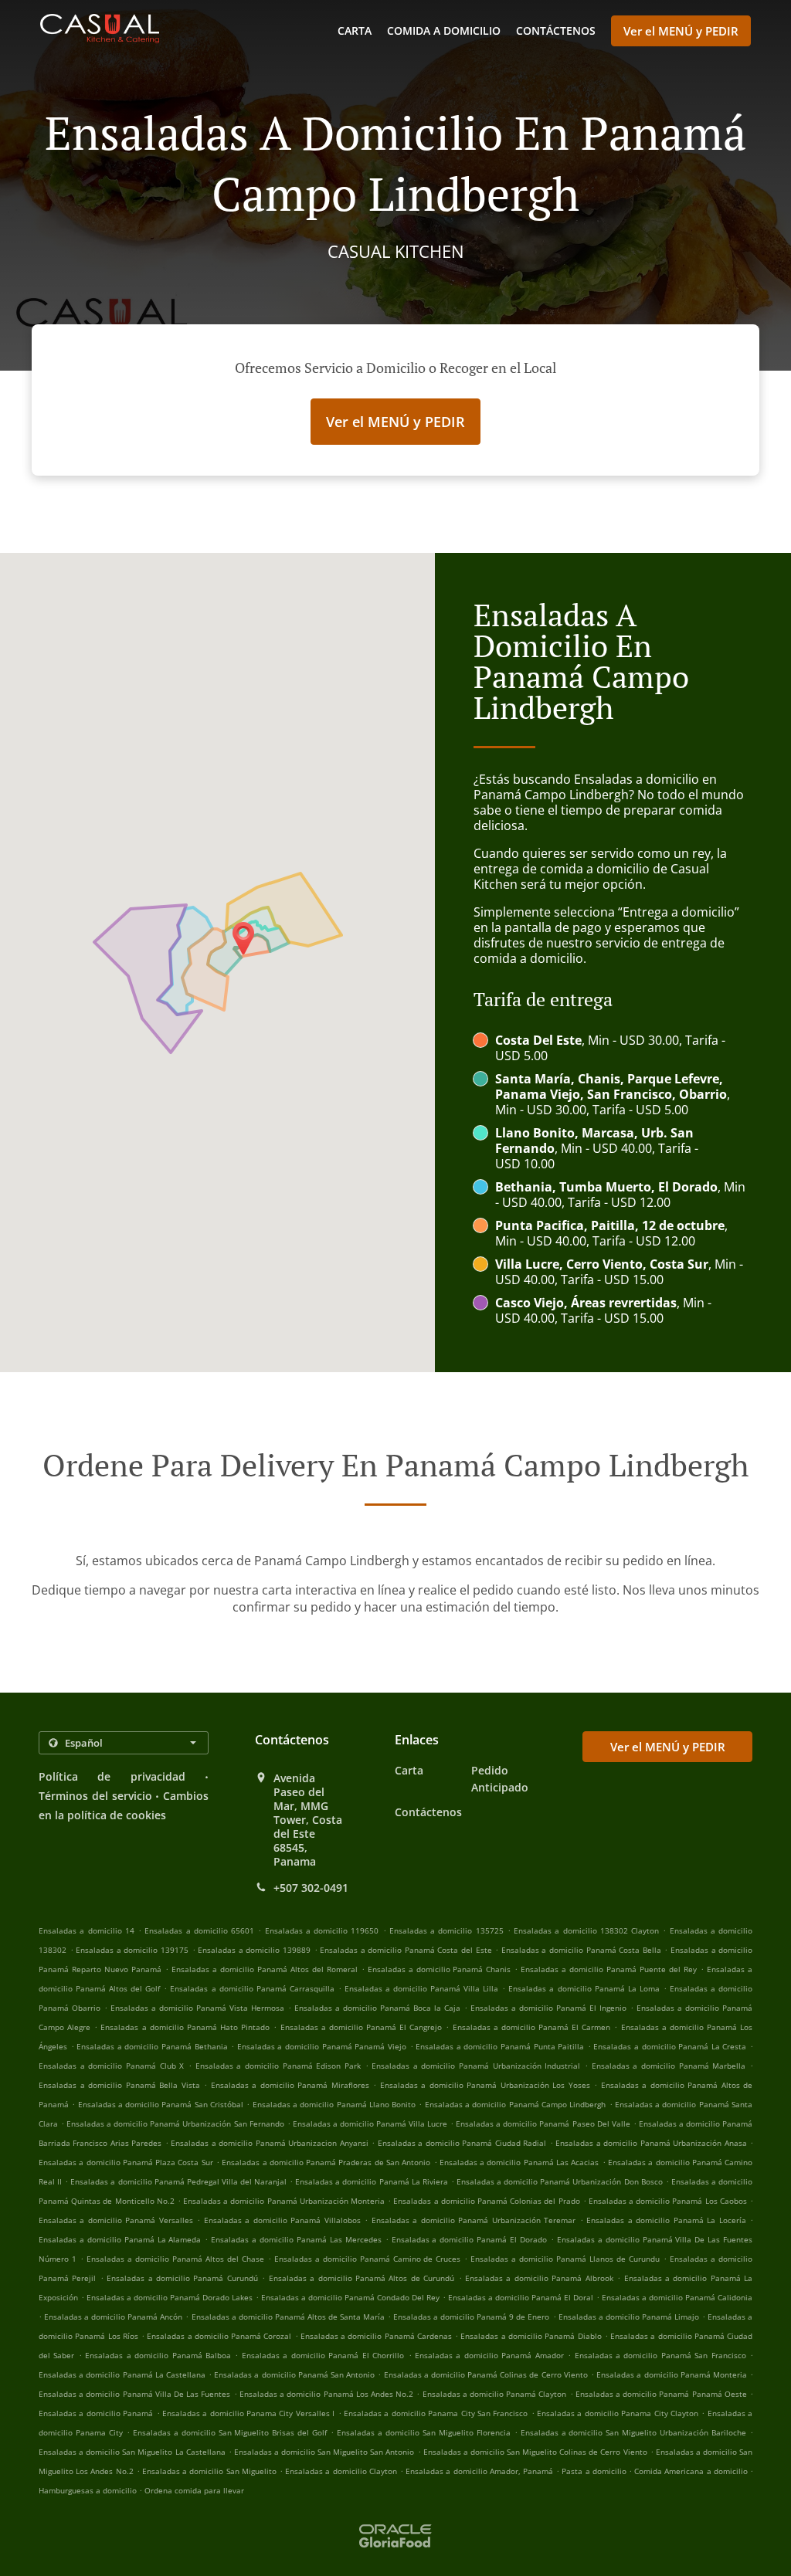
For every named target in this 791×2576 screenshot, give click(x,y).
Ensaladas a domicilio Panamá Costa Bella (581, 1950)
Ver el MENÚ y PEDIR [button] (681, 31)
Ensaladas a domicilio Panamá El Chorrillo (323, 2355)
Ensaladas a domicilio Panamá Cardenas (376, 2336)
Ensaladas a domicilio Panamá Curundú (182, 2278)
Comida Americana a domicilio (692, 2471)
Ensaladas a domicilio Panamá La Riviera (372, 2181)
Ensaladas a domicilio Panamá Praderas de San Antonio (326, 2162)
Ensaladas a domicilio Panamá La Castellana (122, 2374)
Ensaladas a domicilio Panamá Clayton (495, 2394)
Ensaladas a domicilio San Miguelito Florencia (424, 2432)
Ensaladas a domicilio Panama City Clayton (618, 2413)
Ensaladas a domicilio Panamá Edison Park (278, 2066)
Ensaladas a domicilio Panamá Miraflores (290, 2085)
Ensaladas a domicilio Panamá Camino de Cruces (368, 2259)
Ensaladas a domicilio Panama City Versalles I (248, 2413)
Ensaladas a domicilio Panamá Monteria (672, 2374)
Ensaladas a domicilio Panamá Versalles (116, 2220)
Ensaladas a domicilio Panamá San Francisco (660, 2355)
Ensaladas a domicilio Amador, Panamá (479, 2471)
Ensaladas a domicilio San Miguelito (209, 2471)
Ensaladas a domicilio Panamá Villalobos (282, 2220)
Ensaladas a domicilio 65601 (199, 1930)
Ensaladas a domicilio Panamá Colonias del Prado (486, 2201)
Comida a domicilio (444, 31)
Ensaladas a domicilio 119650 (322, 1930)
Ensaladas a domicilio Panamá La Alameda (120, 2239)
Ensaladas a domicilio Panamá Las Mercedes (296, 2239)
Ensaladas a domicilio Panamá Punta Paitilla (500, 2046)
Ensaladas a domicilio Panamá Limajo (629, 2317)
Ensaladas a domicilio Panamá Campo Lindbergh (515, 2104)
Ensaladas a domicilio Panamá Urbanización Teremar (474, 2220)
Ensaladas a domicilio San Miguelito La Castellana (132, 2452)
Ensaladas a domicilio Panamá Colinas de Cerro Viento (486, 2374)
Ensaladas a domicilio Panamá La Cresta (670, 2046)
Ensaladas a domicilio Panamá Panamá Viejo (322, 2046)
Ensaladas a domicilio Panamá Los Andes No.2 (326, 2394)
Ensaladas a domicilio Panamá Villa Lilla (421, 1988)
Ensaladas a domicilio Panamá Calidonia (677, 2297)
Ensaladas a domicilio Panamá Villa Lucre (370, 2124)
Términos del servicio (95, 1796)
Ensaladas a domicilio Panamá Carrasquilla (252, 1988)
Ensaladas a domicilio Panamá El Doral (521, 2297)
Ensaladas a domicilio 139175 (132, 1950)
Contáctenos (556, 31)
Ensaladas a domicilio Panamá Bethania (152, 2046)
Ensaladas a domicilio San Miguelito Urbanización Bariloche (634, 2432)
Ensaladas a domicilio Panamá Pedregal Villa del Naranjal (178, 2181)
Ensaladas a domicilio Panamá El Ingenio (548, 2008)
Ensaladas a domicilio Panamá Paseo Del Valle (543, 2124)
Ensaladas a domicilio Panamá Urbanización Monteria (284, 2201)
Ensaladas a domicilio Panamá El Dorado (469, 2239)
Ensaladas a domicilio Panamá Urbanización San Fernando (175, 2124)
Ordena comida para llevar (194, 2490)
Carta (355, 31)
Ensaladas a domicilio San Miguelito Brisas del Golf (230, 2432)
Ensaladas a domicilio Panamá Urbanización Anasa (651, 2143)
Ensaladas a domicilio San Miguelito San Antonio (324, 2452)
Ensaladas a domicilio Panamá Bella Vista (119, 2085)
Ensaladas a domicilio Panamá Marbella (669, 2066)
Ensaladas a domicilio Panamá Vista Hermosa (197, 2008)
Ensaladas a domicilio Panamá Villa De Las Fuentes (134, 2394)
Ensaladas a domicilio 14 (87, 1930)
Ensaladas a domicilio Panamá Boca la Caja (377, 2008)
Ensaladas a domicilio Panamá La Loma (584, 1988)
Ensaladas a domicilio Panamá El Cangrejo (362, 2027)
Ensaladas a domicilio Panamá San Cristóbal (161, 2104)
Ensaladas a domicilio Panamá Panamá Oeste (661, 2394)
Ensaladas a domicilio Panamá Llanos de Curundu (565, 2259)
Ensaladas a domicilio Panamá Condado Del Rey (350, 2297)
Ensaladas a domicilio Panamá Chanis (440, 1969)
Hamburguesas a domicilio (89, 2490)
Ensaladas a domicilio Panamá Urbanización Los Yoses (485, 2085)
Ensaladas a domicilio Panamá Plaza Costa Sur (126, 2162)
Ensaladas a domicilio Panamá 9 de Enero (471, 2317)
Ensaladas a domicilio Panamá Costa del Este (406, 1950)
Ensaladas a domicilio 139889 (254, 1950)
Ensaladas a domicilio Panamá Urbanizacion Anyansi (269, 2143)
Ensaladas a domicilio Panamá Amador (489, 2355)
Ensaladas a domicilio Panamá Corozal (219, 2336)
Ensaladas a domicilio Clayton (341, 2471)
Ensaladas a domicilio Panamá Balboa (158, 2355)
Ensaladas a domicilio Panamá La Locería (666, 2220)
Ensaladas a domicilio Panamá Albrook (539, 2278)
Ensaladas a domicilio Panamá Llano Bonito (334, 2104)
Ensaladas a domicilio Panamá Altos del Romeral (265, 1969)
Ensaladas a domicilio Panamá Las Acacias (519, 2162)
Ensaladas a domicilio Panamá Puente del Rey (609, 1969)
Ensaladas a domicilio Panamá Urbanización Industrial (476, 2066)
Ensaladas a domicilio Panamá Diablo (531, 2336)
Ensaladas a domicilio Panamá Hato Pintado (185, 2027)
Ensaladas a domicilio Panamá (96, 2413)
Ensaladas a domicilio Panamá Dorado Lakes (170, 2297)
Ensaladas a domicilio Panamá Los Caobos (668, 2201)
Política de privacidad (112, 1776)
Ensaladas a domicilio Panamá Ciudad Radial (462, 2143)
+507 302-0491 (311, 1888)
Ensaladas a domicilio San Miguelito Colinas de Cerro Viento (535, 2452)
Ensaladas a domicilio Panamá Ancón (113, 2317)
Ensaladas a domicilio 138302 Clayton (586, 1930)
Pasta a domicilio (595, 2471)
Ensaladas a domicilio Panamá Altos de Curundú (362, 2278)
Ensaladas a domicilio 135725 (446, 1930)
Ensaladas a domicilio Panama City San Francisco (436, 2413)
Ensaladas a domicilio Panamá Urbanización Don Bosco (560, 2181)
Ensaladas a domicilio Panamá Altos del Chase (175, 2259)
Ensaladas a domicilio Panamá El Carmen (532, 2027)
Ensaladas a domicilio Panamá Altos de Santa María (288, 2317)
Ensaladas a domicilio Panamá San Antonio (294, 2374)
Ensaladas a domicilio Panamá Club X (111, 2066)
